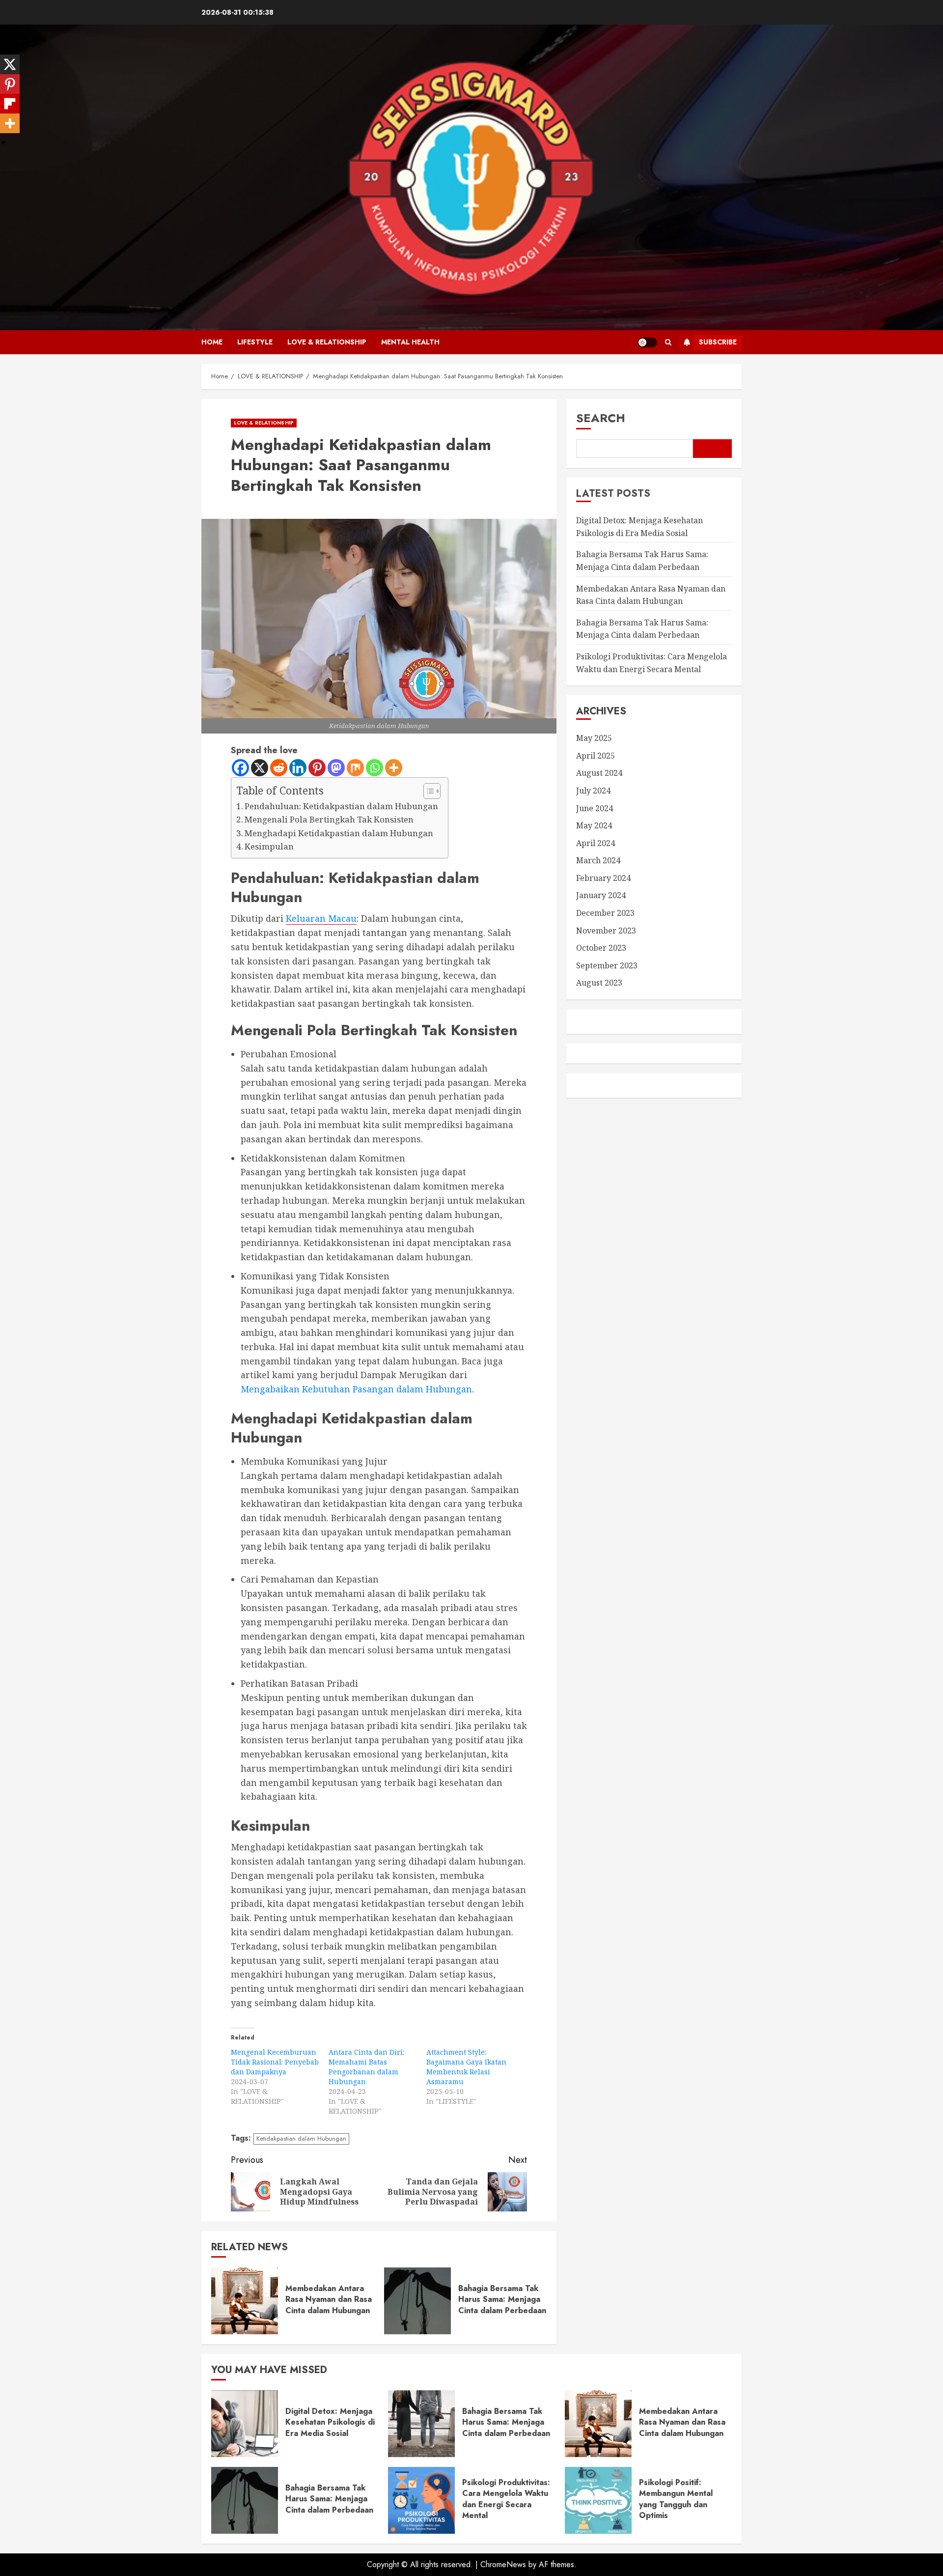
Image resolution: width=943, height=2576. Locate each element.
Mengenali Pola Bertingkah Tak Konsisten (329, 819)
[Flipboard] (10, 104)
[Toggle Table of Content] (427, 791)
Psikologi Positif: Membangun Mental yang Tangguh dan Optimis (676, 2499)
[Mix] (355, 768)
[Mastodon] (336, 768)
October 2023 (601, 948)
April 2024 (596, 843)
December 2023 (605, 913)
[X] (260, 768)
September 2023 (607, 965)
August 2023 (599, 983)
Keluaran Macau (321, 918)
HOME (212, 342)
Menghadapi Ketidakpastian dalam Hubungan (339, 833)
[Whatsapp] (374, 768)
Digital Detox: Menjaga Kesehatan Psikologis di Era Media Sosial (330, 2422)
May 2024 (594, 825)
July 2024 (593, 791)
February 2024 (603, 878)
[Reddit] (279, 768)
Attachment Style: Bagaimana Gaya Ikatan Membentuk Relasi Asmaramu (466, 2067)
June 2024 (595, 808)
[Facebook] (240, 768)
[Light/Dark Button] (647, 342)
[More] (394, 768)
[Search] (668, 342)
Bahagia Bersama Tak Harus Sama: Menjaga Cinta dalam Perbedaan (502, 2299)
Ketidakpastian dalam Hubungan (301, 2138)
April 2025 (596, 756)
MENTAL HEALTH (410, 342)
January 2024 (601, 895)
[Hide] (4, 142)
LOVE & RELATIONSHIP (327, 342)
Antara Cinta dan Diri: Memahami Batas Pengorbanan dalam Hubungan (366, 2067)
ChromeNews (503, 2564)
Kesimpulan (269, 846)
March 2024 (598, 860)
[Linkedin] (298, 768)
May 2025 (594, 738)
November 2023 (606, 931)
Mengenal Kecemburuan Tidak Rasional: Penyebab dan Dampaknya (275, 2062)
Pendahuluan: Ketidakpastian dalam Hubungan (341, 806)
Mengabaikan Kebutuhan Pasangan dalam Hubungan (356, 1389)
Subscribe (718, 342)
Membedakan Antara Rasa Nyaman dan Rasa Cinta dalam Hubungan (329, 2299)
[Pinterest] (317, 768)
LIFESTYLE (255, 342)
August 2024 (599, 773)
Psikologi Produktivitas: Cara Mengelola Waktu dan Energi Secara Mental (506, 2499)
